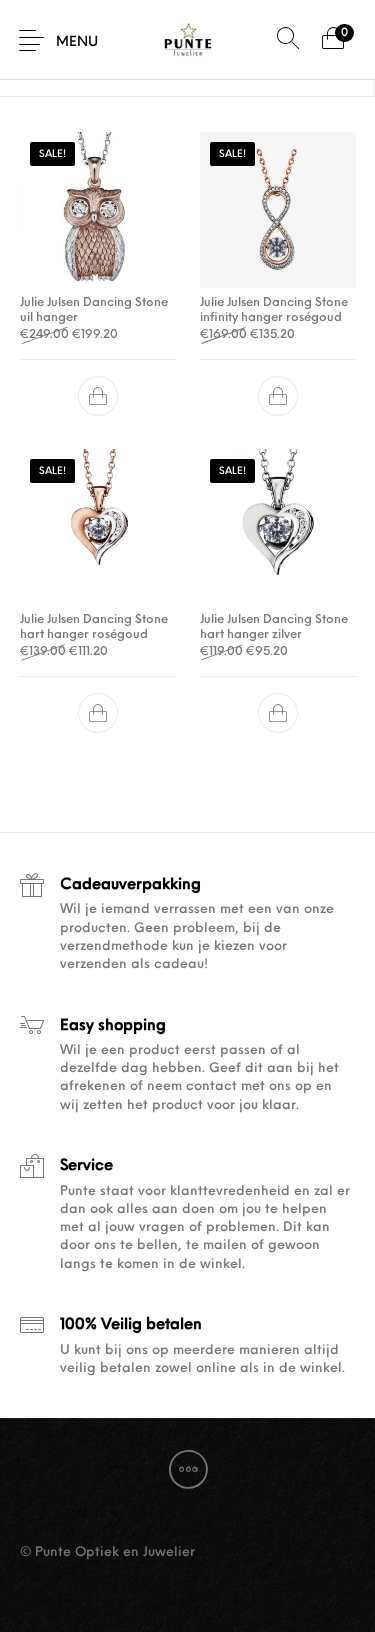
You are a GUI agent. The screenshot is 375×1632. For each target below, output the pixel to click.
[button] (98, 397)
